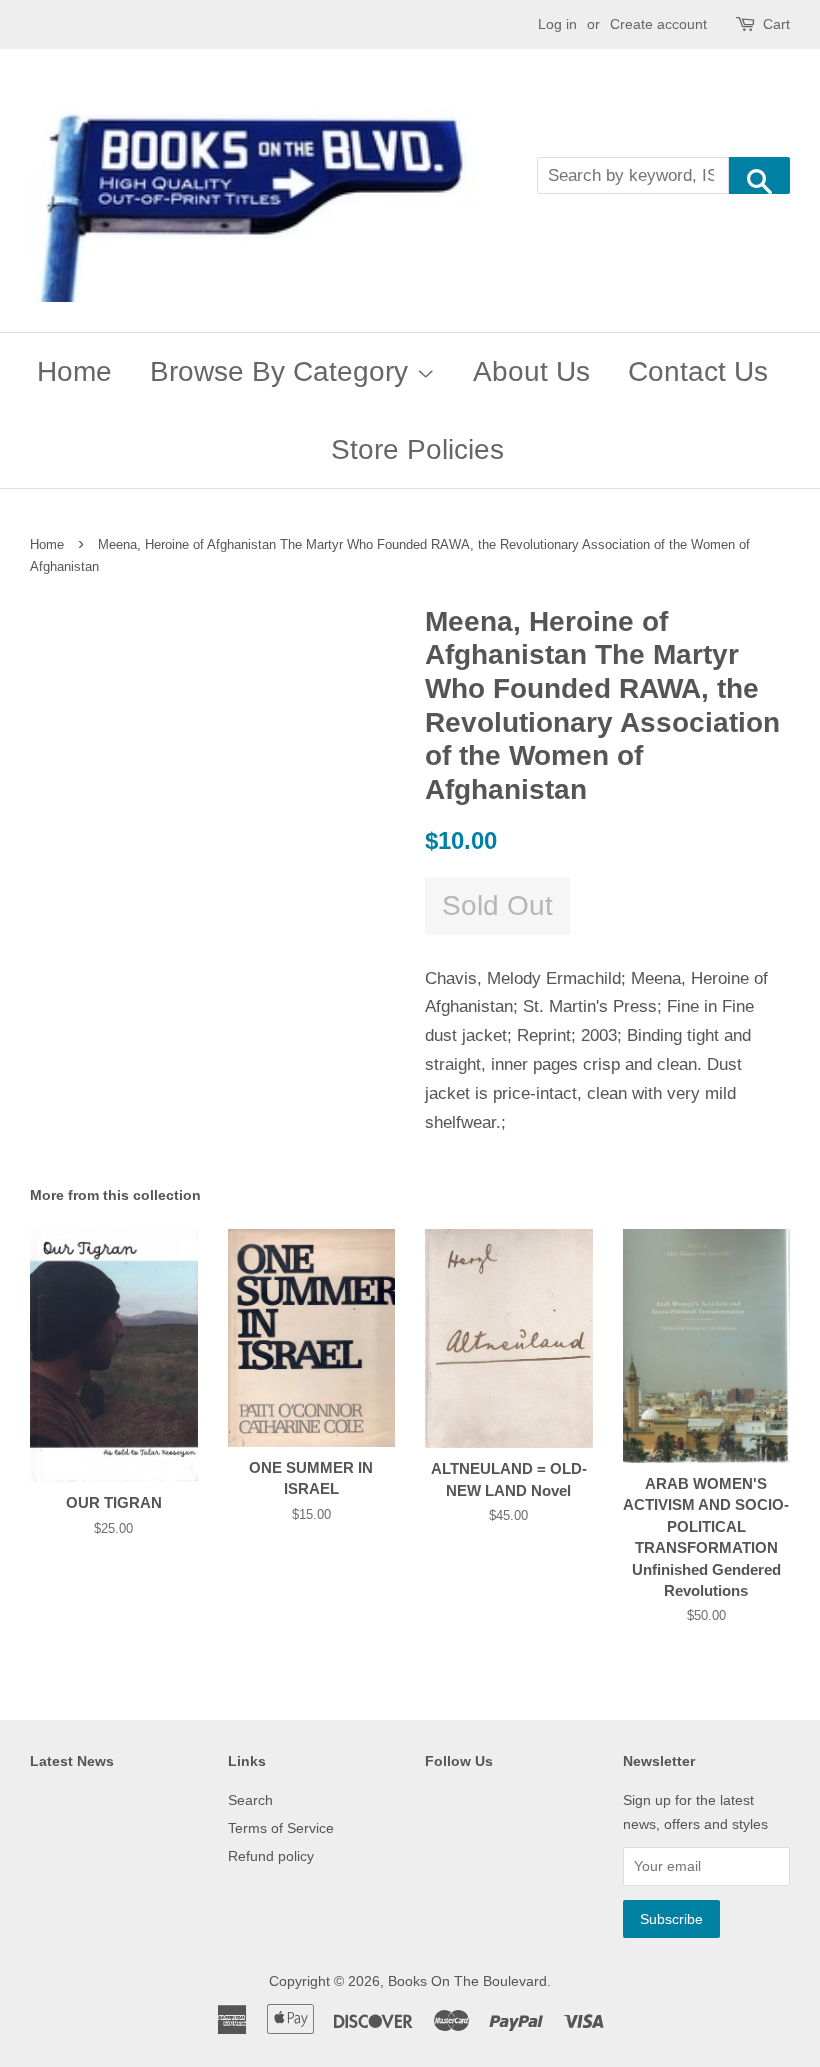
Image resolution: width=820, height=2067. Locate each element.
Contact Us (698, 371)
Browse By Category (283, 371)
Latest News (72, 1761)
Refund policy (271, 1856)
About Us (531, 371)
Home (74, 371)
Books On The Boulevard (467, 1981)
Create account (658, 24)
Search (250, 1800)
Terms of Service (281, 1828)
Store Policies (417, 449)
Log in (557, 24)
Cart (776, 24)
